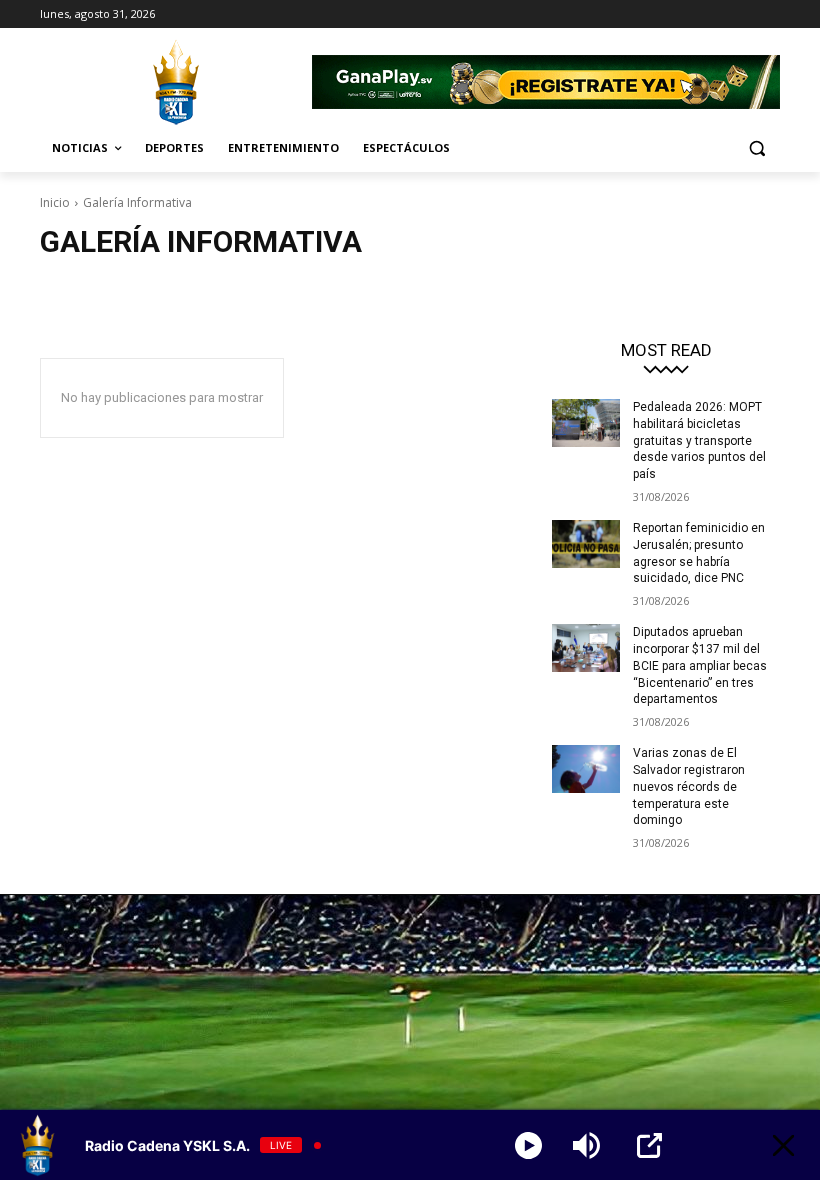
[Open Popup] (649, 1145)
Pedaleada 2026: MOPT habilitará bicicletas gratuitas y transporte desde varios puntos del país (699, 440)
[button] (756, 148)
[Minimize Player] (783, 1145)
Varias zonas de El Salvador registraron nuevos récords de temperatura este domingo (689, 786)
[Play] (528, 1145)
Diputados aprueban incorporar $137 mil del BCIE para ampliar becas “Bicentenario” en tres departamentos (700, 665)
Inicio (55, 202)
